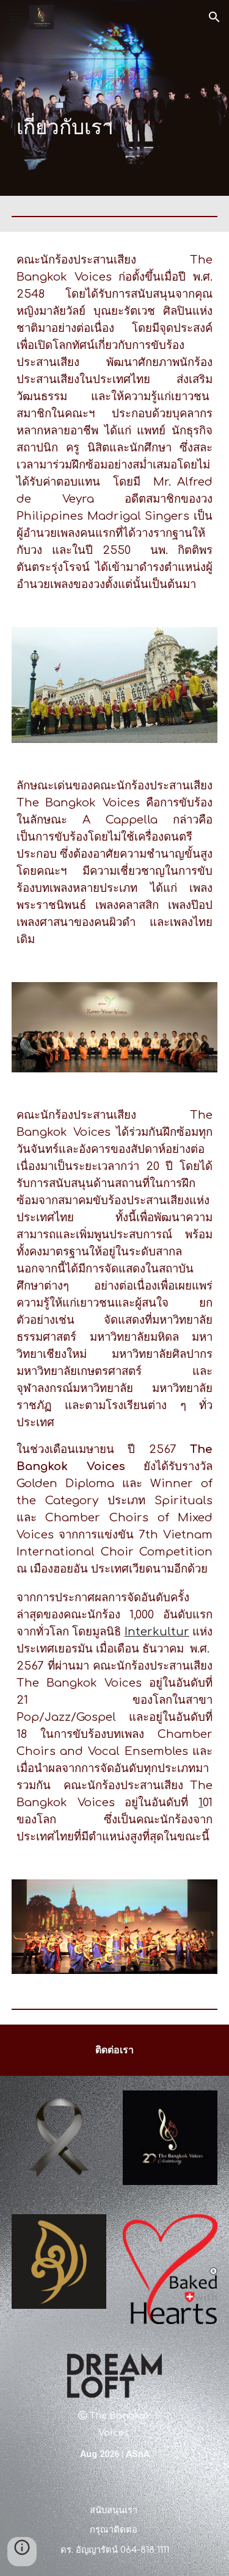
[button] (15, 17)
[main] (115, 98)
